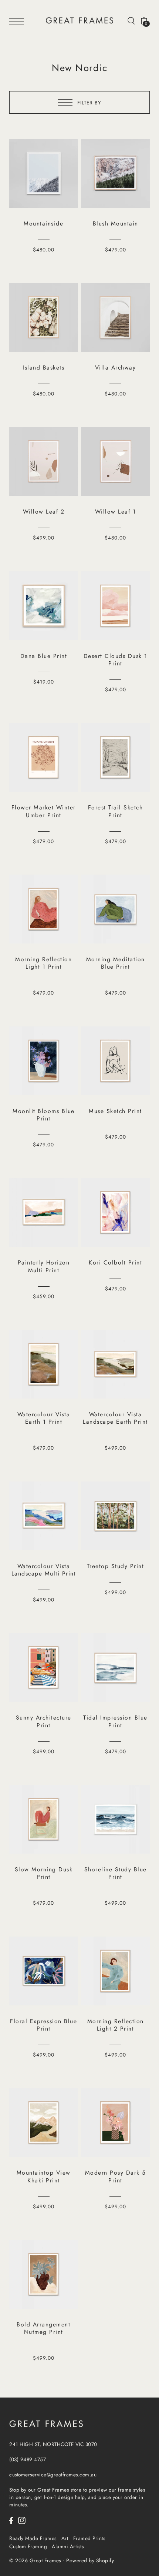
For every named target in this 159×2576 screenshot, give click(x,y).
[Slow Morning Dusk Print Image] (44, 1819)
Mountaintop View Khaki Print (44, 2176)
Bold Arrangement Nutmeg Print (43, 2328)
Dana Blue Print (44, 656)
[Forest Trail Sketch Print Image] (115, 757)
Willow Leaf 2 (44, 512)
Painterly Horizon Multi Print (44, 1266)
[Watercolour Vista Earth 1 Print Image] (44, 1364)
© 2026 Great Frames (35, 2560)
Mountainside (43, 223)
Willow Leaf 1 (116, 512)
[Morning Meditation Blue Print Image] (115, 909)
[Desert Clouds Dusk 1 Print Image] (115, 606)
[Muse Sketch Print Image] (115, 1061)
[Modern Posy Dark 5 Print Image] (115, 2122)
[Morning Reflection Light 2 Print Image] (115, 1971)
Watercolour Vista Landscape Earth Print (115, 1418)
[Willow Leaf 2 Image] (44, 461)
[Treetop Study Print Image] (115, 1516)
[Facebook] (11, 2520)
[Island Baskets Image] (44, 317)
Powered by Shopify (90, 2560)
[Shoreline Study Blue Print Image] (115, 1819)
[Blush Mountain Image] (115, 173)
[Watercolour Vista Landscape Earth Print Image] (115, 1364)
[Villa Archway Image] (115, 317)
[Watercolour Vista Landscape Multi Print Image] (44, 1516)
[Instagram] (22, 2520)
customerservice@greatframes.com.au (53, 2475)
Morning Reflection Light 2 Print (116, 2025)
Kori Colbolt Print (115, 1262)
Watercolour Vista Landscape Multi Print (44, 1570)
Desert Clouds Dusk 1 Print (116, 660)
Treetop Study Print (116, 1566)
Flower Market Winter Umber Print (44, 811)
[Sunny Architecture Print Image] (44, 1667)
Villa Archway (116, 367)
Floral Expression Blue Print (43, 2025)
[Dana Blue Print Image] (44, 606)
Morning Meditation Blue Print (116, 963)
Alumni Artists (68, 2546)
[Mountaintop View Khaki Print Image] (44, 2122)
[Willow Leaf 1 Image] (115, 461)
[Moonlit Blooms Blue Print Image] (44, 1061)
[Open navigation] (18, 21)
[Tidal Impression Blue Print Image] (115, 1667)
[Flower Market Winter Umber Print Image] (44, 757)
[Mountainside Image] (44, 173)
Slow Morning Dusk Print (44, 1873)
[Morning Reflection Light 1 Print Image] (44, 909)
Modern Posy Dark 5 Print (116, 2176)
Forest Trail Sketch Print (116, 811)
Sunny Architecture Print (44, 1721)
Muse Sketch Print (115, 1111)
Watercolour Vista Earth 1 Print (44, 1418)
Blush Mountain (116, 223)
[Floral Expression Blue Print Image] (44, 1971)
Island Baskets (43, 367)
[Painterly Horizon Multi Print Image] (44, 1212)
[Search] (131, 20)
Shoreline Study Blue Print (116, 1873)
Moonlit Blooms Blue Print (44, 1115)
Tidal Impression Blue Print (115, 1721)
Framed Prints (89, 2538)
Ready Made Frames (33, 2538)
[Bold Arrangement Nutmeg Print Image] (44, 2274)
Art (65, 2538)
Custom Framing (28, 2546)
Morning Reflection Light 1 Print (43, 963)
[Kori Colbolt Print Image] (115, 1212)
